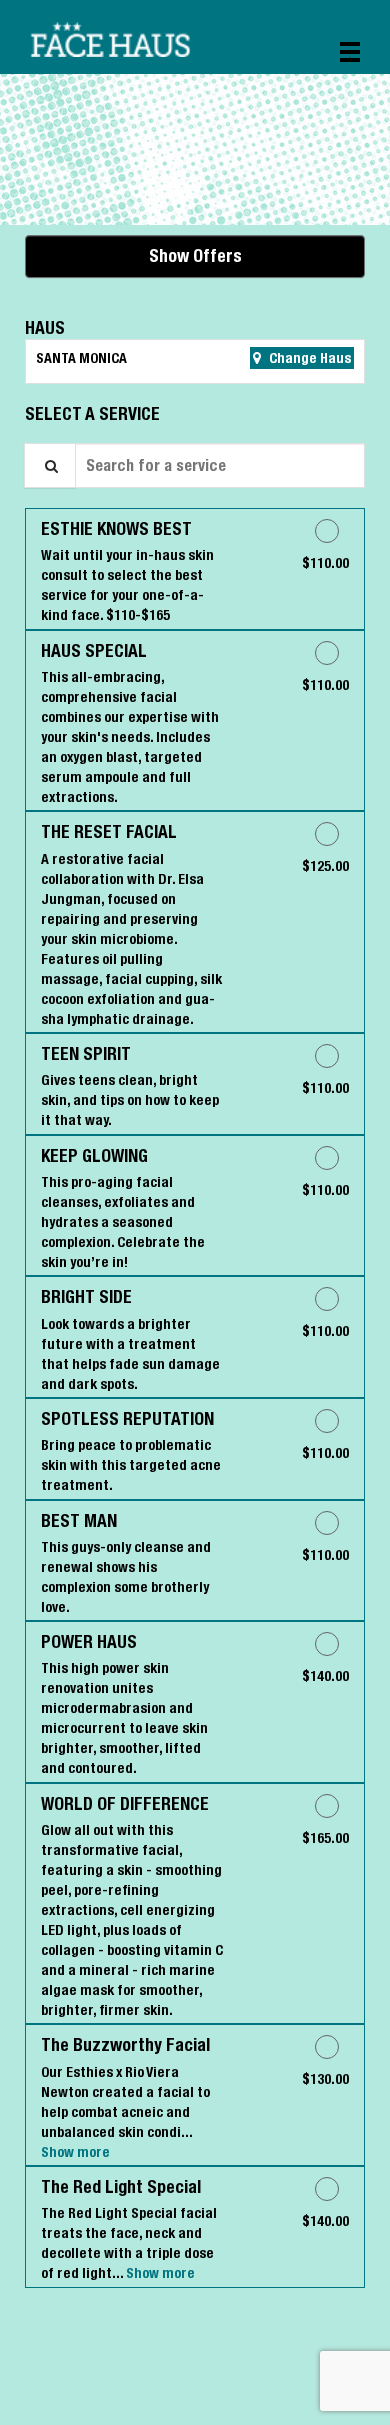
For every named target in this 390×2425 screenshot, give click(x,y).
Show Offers (195, 255)
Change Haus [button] (308, 358)
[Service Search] (50, 465)
